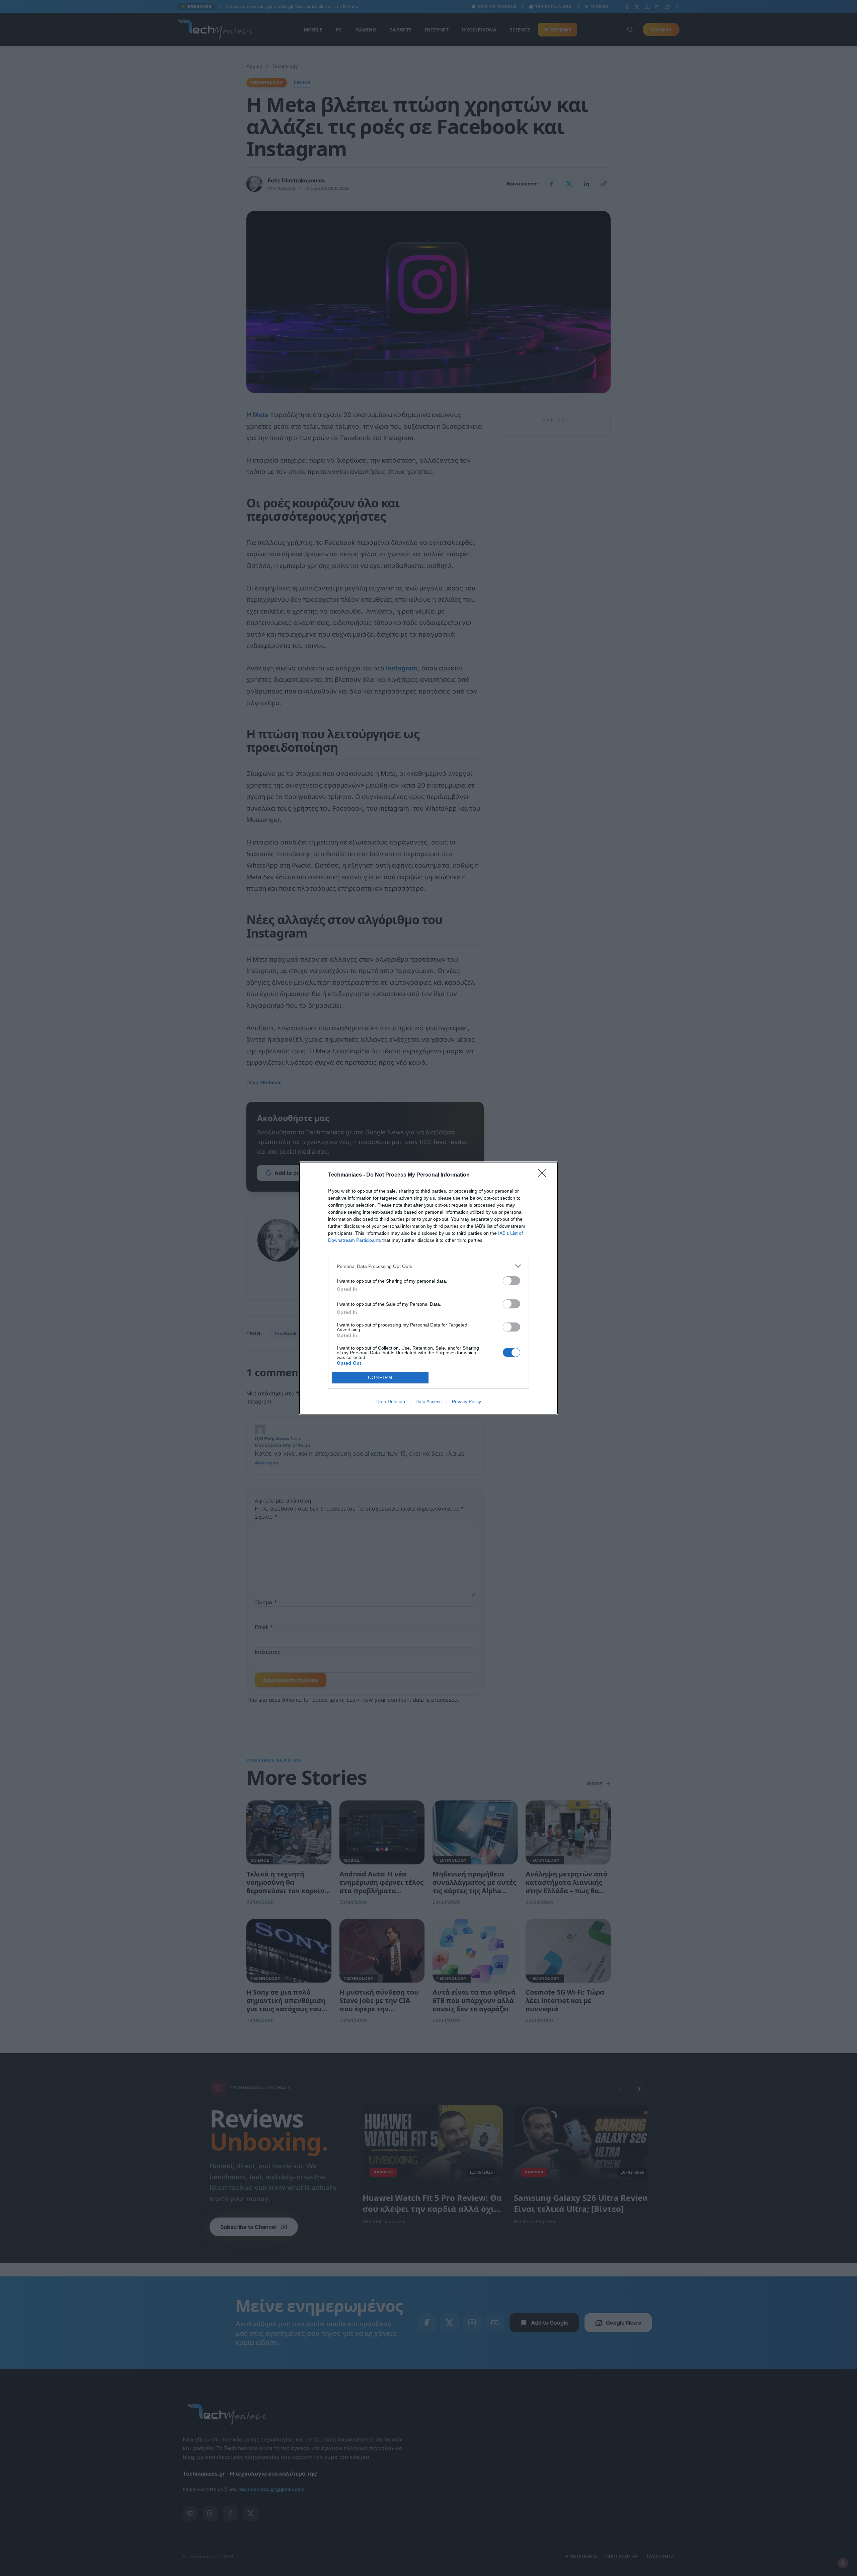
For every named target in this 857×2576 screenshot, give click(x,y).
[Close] (544, 1175)
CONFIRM (380, 1378)
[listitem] (428, 1266)
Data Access (428, 1401)
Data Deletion (391, 1401)
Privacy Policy (466, 1401)
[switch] (512, 1281)
